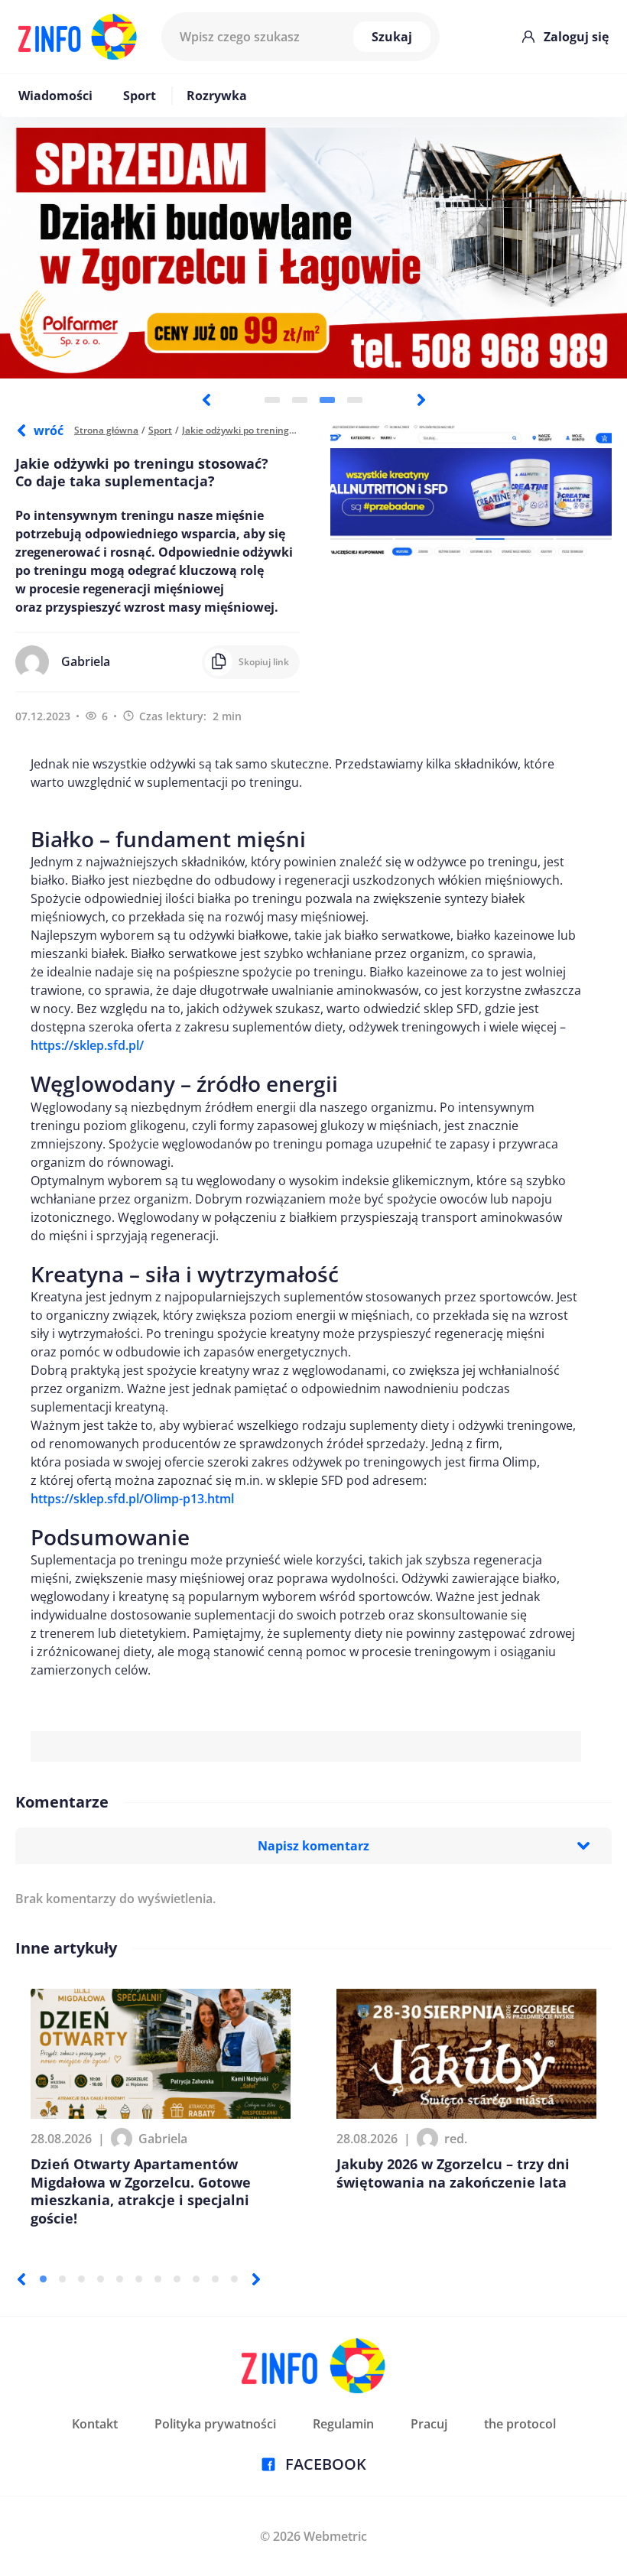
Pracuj (429, 2424)
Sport (140, 96)
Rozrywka (217, 96)
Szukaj (392, 37)
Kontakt (95, 2424)
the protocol (520, 2424)
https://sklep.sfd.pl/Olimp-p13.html (132, 1499)
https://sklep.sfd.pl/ (87, 1045)
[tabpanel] (313, 253)
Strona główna (106, 430)
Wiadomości (55, 96)
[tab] (272, 400)
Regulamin (343, 2424)
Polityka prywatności (215, 2424)
